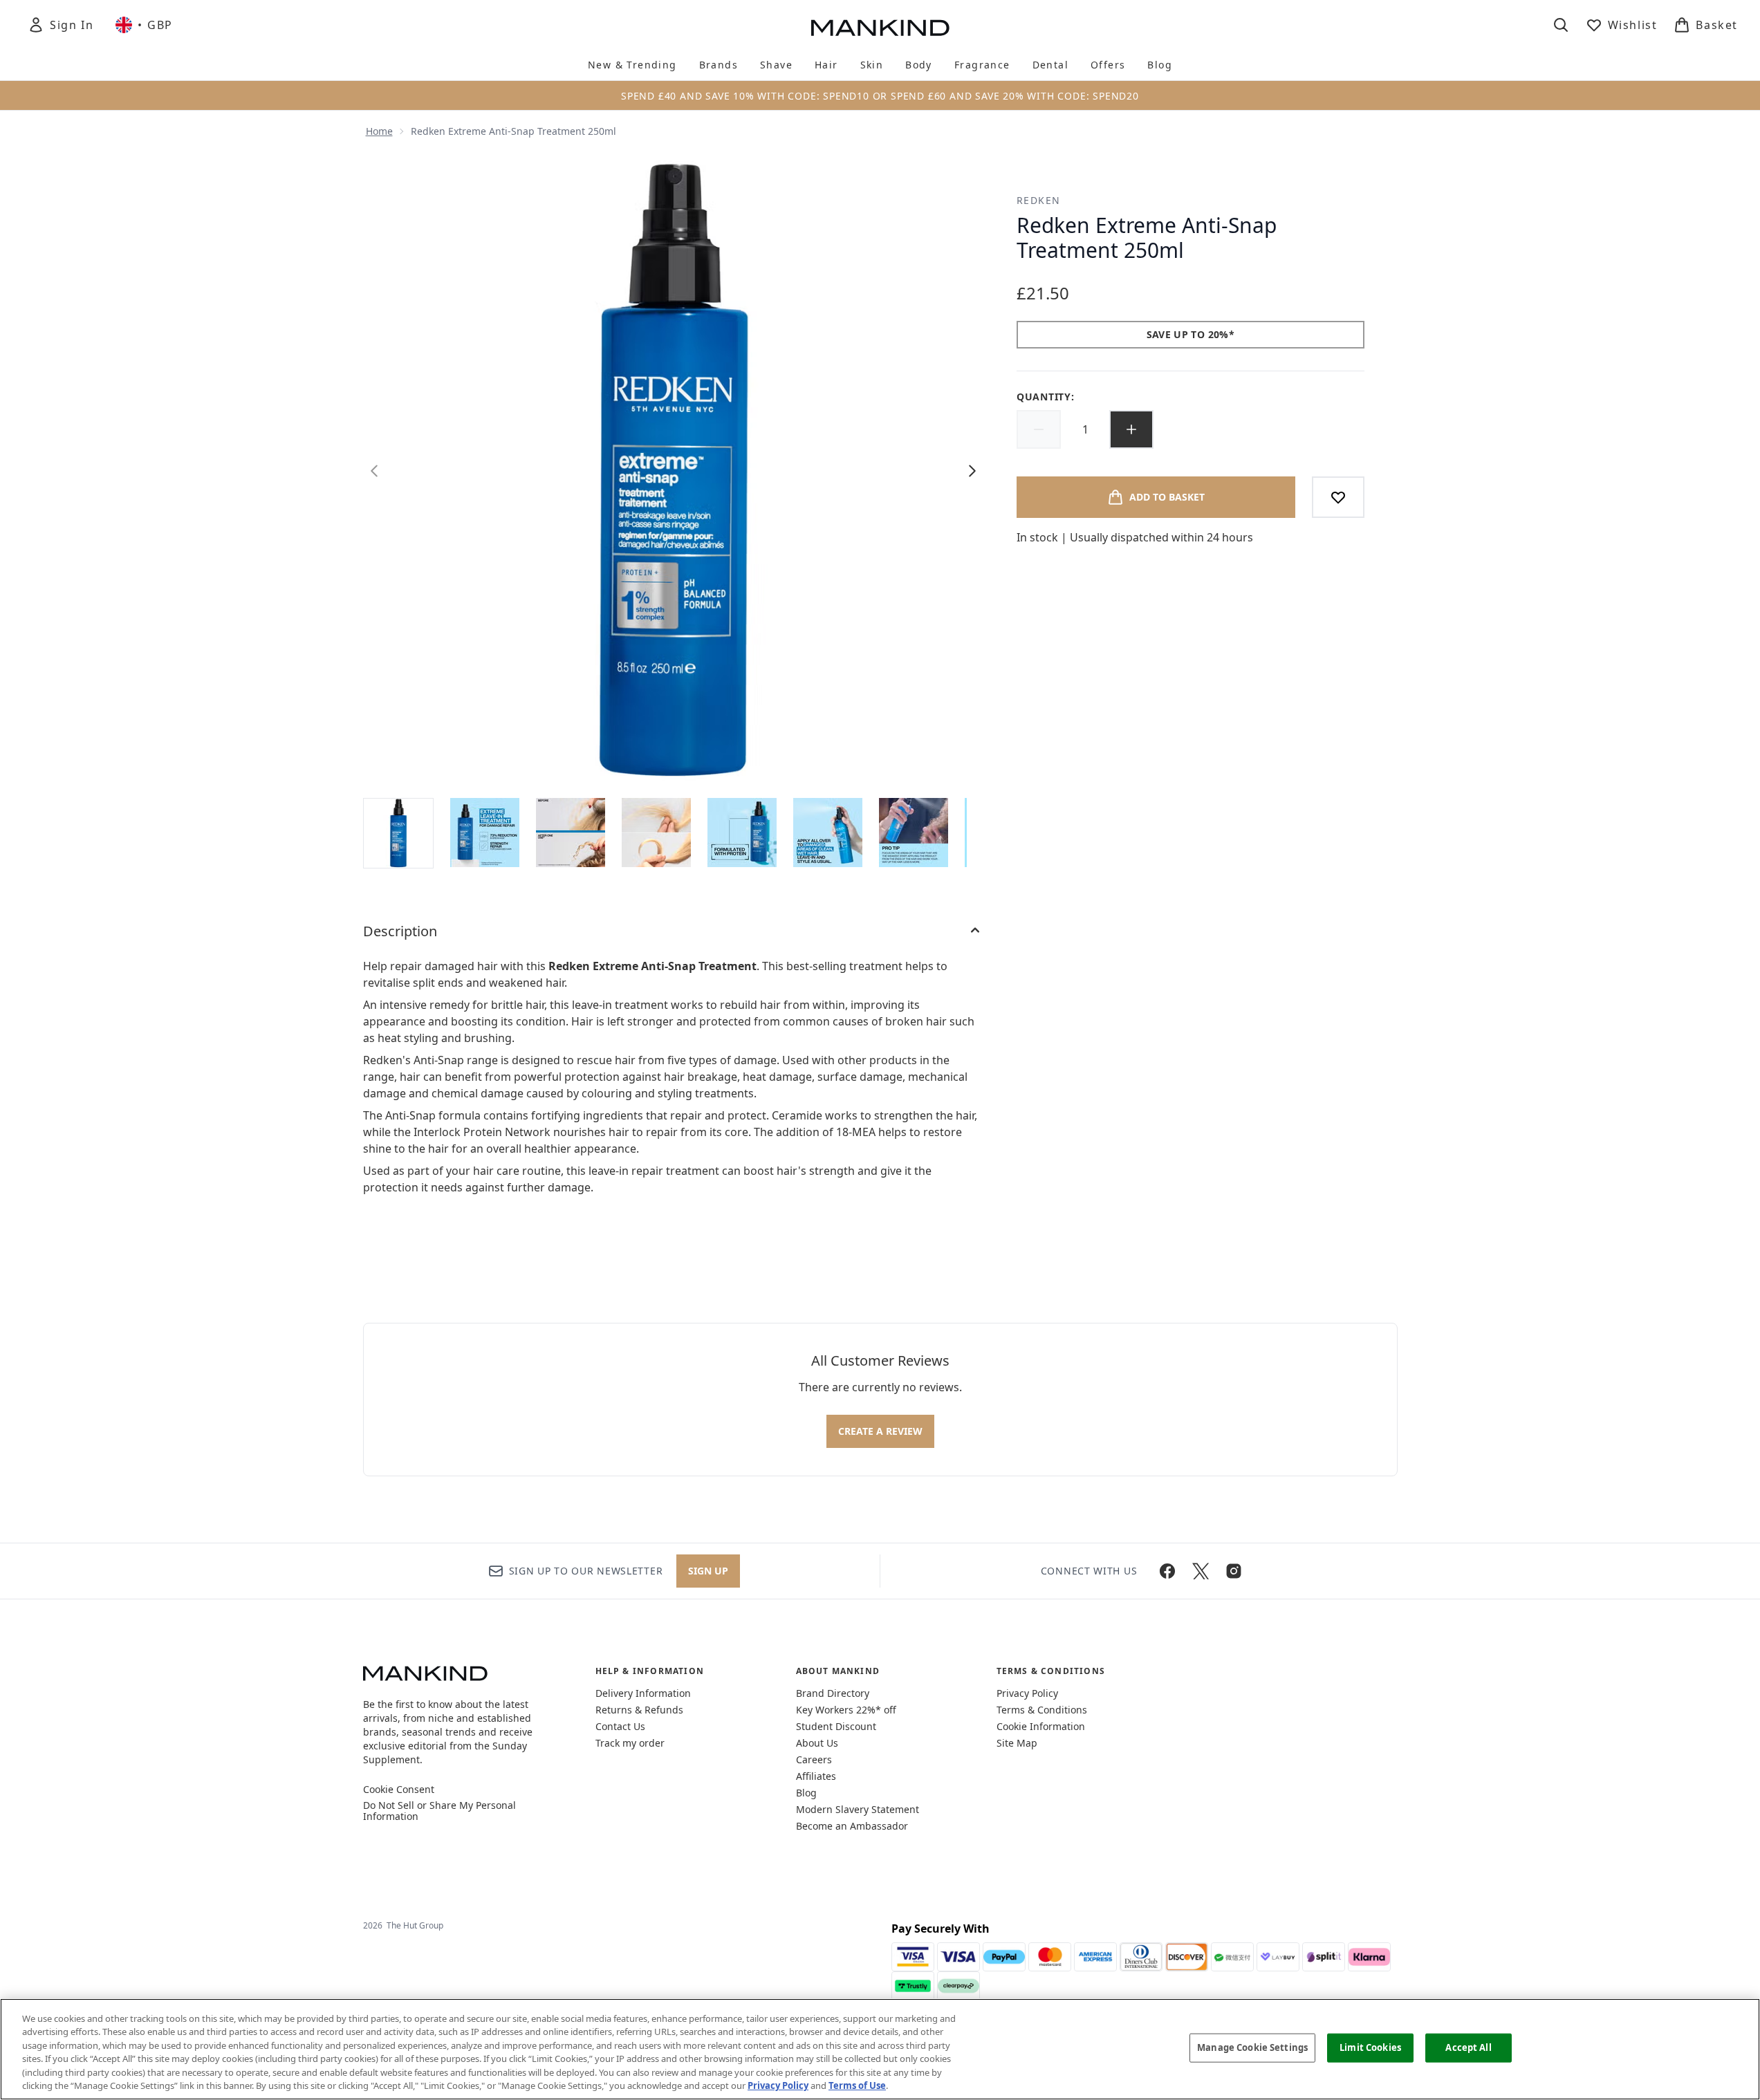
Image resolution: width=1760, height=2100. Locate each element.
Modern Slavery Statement (858, 1809)
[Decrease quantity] (1039, 429)
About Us (817, 1743)
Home (379, 131)
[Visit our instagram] (1234, 1571)
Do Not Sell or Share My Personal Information (439, 1811)
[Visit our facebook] (1167, 1571)
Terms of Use (857, 2085)
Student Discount (836, 1726)
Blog (806, 1793)
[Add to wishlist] (1338, 497)
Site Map (1017, 1743)
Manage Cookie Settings (1252, 2047)
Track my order (630, 1743)
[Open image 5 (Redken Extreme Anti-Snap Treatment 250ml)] (742, 833)
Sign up (708, 1571)
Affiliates (816, 1776)
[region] (880, 2049)
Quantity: (1045, 397)
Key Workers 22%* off (846, 1710)
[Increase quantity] (1131, 429)
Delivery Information (643, 1693)
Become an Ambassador (852, 1826)
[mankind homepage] (880, 28)
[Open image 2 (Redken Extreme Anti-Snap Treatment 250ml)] (485, 833)
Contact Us (620, 1726)
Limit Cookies (1370, 2047)
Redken (1038, 200)
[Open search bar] (1561, 25)
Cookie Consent (399, 1790)
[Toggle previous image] (374, 471)
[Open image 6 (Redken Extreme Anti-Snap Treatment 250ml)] (828, 833)
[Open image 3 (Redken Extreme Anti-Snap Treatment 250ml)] (571, 833)
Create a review (880, 1431)
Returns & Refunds (639, 1710)
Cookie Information (1041, 1726)
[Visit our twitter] (1201, 1571)
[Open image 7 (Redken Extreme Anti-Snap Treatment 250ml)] (914, 833)
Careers (814, 1759)
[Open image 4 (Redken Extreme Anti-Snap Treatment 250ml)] (656, 833)
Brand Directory (833, 1693)
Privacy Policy (1027, 1693)
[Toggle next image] (972, 471)
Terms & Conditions (1042, 1710)
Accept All (1468, 2047)
